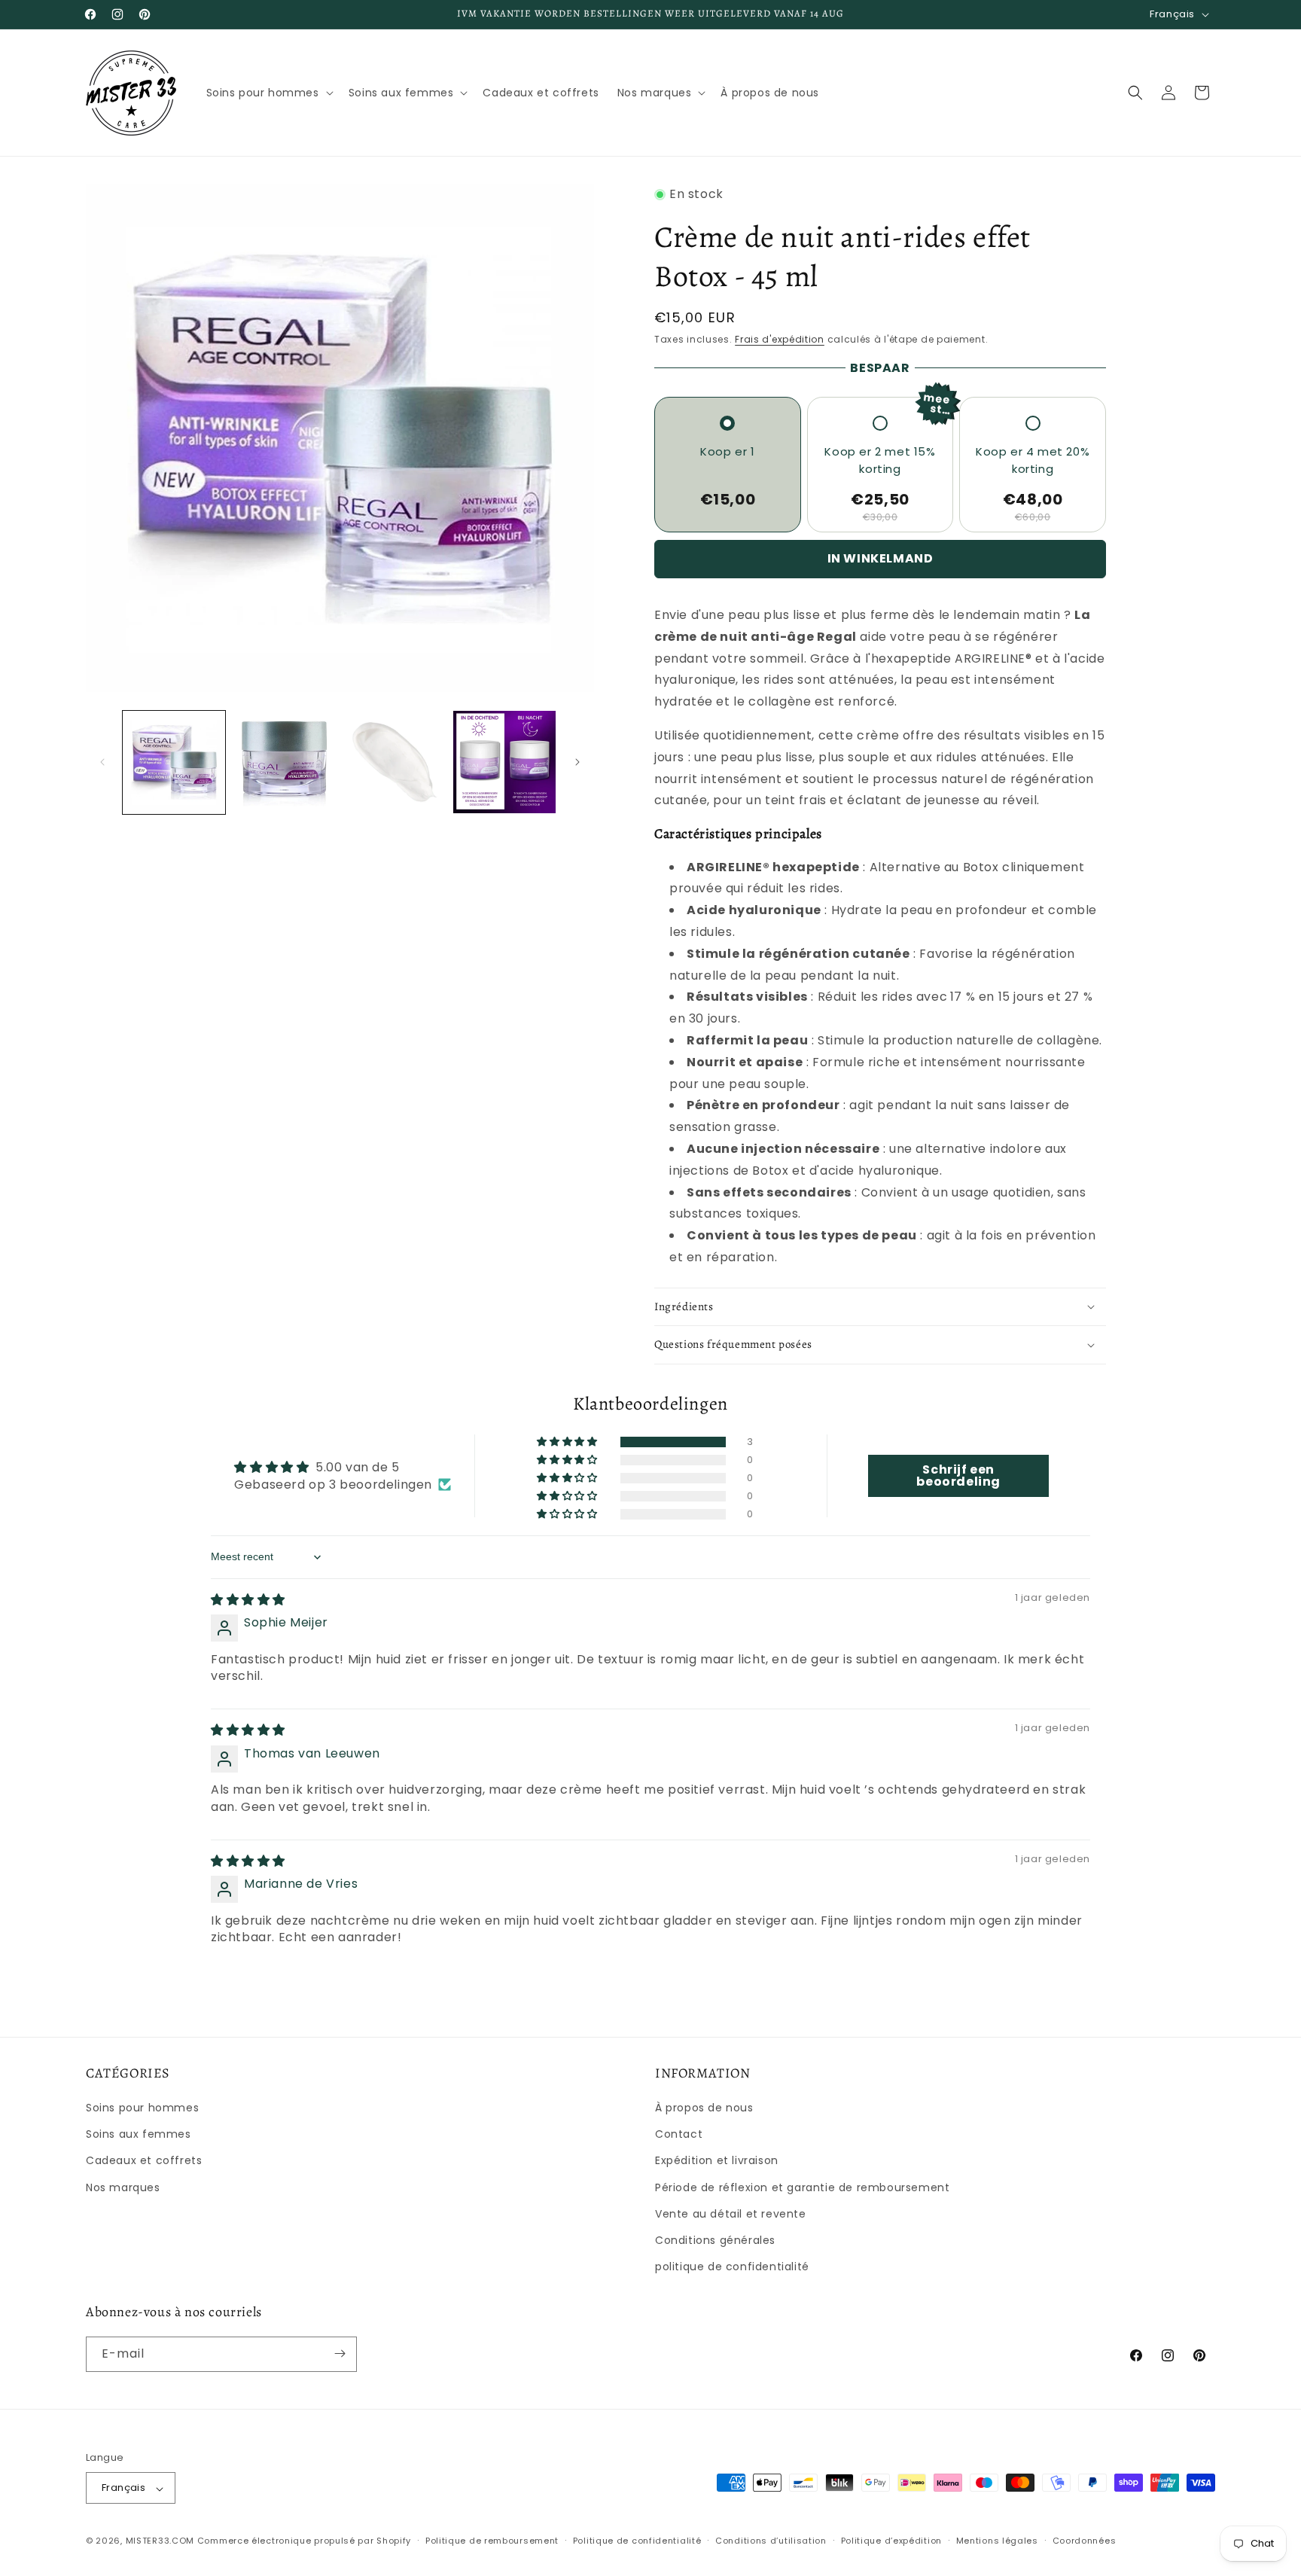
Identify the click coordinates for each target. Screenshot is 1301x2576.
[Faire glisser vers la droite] (577, 762)
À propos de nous (704, 2108)
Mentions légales (997, 2541)
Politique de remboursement (492, 2541)
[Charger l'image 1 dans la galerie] (174, 762)
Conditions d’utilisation (771, 2541)
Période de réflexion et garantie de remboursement (802, 2187)
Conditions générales (715, 2240)
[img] (248, 1600)
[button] (268, 93)
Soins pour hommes (142, 2108)
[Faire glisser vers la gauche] (102, 762)
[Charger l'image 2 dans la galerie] (284, 762)
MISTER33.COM (160, 2541)
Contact (679, 2135)
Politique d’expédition (891, 2541)
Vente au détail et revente (731, 2214)
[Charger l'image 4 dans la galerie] (504, 762)
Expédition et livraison (717, 2161)
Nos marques (123, 2187)
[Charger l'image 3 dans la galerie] (395, 762)
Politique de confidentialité (637, 2541)
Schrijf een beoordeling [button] (958, 1475)
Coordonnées (1085, 2541)
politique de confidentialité (732, 2267)
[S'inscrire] (340, 2353)
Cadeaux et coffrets (144, 2161)
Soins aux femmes (139, 2135)
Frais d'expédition (780, 339)
